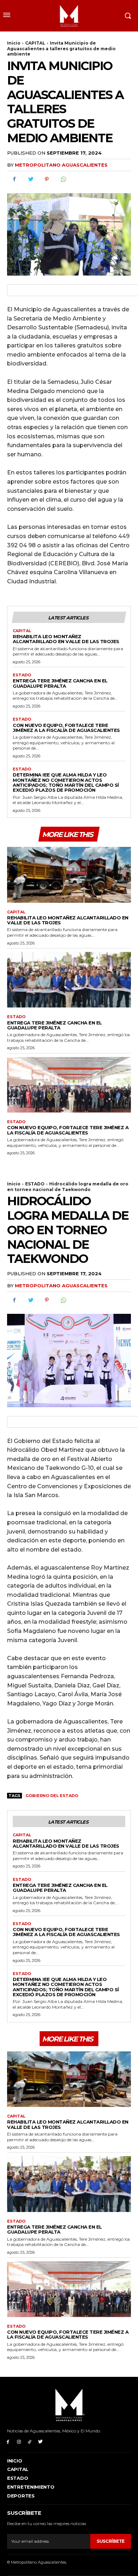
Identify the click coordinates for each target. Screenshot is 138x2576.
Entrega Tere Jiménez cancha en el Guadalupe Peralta (60, 683)
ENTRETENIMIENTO (31, 2487)
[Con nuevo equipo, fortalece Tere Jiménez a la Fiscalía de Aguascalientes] (69, 1085)
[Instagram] (19, 2441)
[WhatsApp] (63, 179)
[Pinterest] (47, 179)
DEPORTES (21, 2496)
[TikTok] (30, 2441)
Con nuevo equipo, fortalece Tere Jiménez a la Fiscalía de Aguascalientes (66, 728)
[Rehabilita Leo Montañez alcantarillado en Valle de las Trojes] (69, 875)
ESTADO (22, 675)
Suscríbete (111, 2541)
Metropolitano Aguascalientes (61, 165)
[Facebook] (14, 179)
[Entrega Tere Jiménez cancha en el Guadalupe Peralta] (69, 980)
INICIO (15, 2461)
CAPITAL (35, 43)
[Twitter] (30, 179)
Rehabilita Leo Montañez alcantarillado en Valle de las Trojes (66, 639)
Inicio (14, 43)
